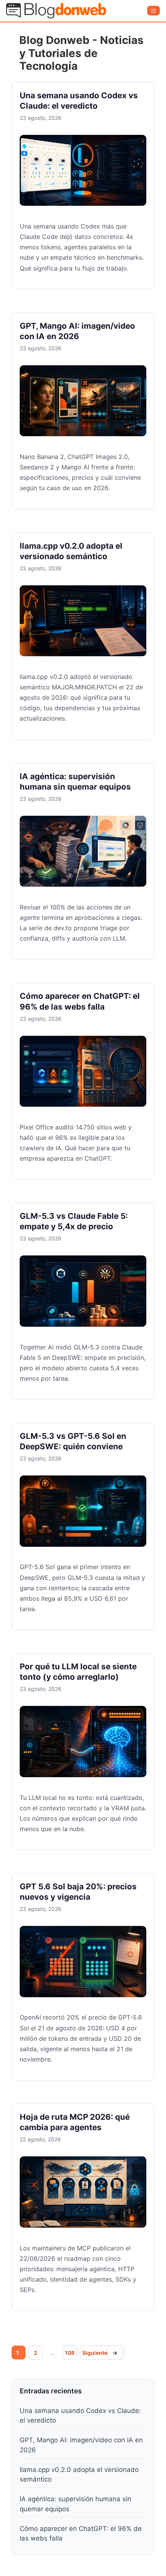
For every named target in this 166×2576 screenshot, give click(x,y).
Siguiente (100, 2353)
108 (70, 2353)
